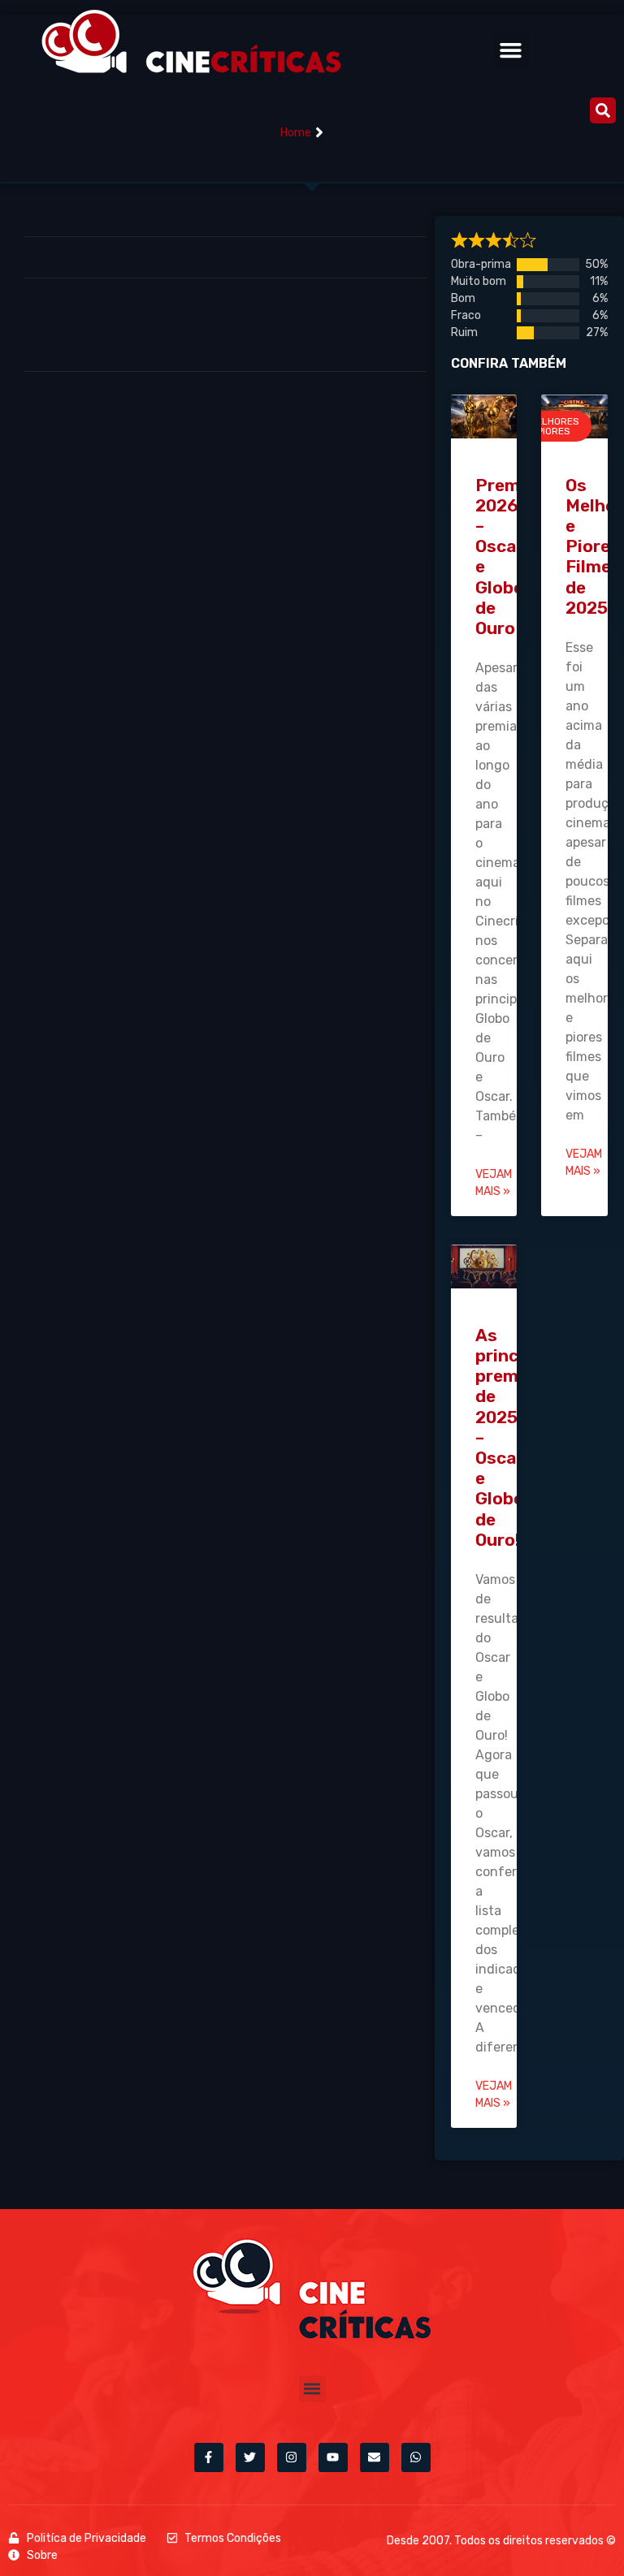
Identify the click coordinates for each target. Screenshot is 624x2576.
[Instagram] (292, 2457)
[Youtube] (333, 2457)
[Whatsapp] (416, 2457)
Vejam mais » (494, 1183)
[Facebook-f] (209, 2457)
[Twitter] (250, 2457)
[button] (511, 50)
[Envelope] (375, 2457)
